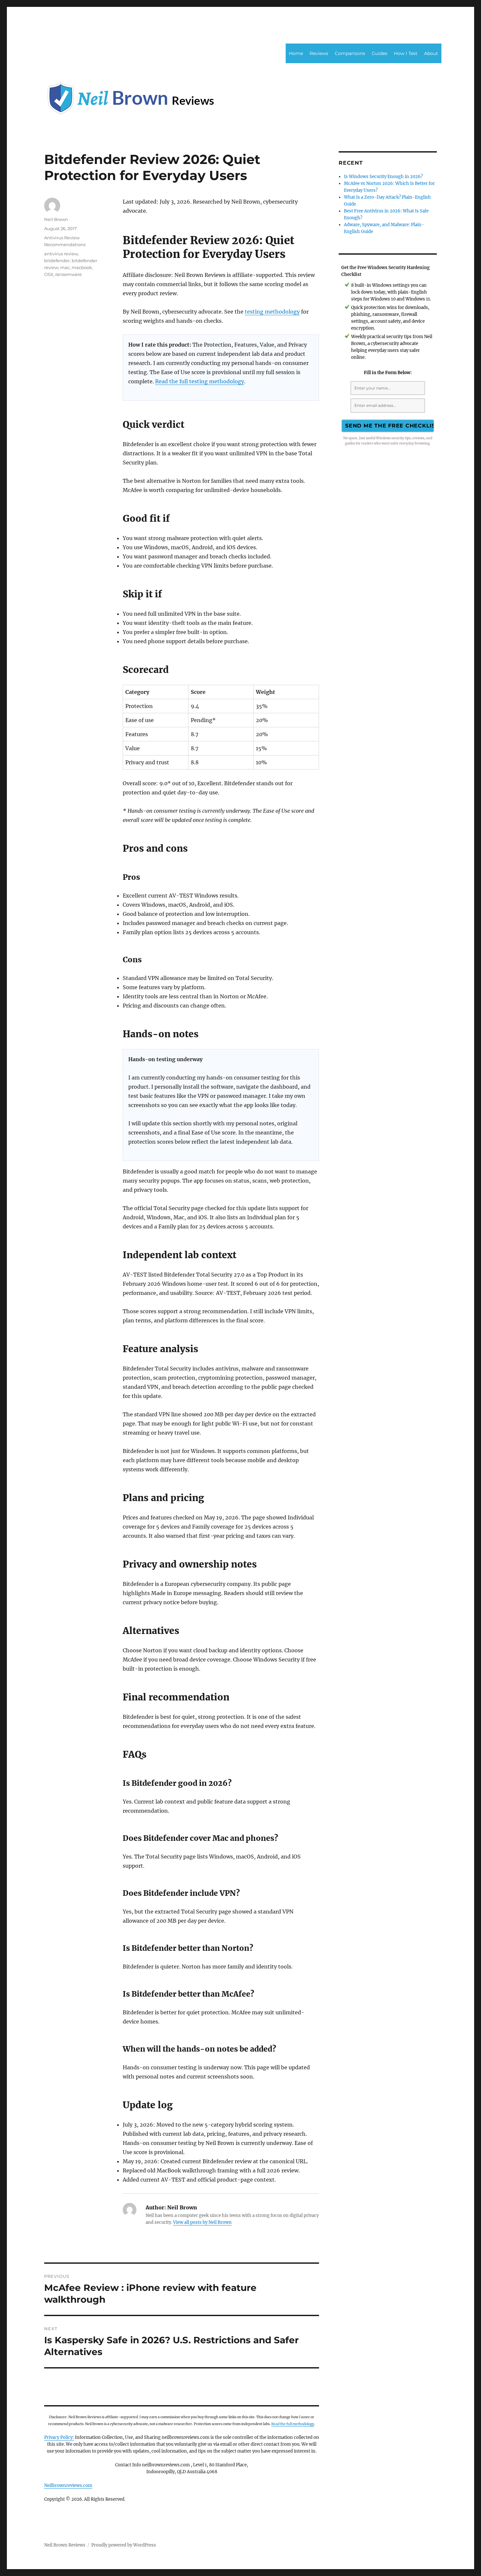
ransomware (69, 274)
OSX (49, 274)
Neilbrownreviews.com (68, 2485)
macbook (82, 267)
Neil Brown (56, 219)
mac (65, 267)
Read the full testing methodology (200, 381)
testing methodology (272, 312)
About (431, 53)
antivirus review (61, 254)
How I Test (406, 53)
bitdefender (57, 261)
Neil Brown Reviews (65, 2545)
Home (296, 53)
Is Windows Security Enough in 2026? (383, 177)
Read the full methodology (293, 2424)
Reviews (319, 53)
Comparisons (350, 53)
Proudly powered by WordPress (124, 2545)
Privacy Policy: (59, 2437)
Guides (380, 53)
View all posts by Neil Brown (202, 2222)
